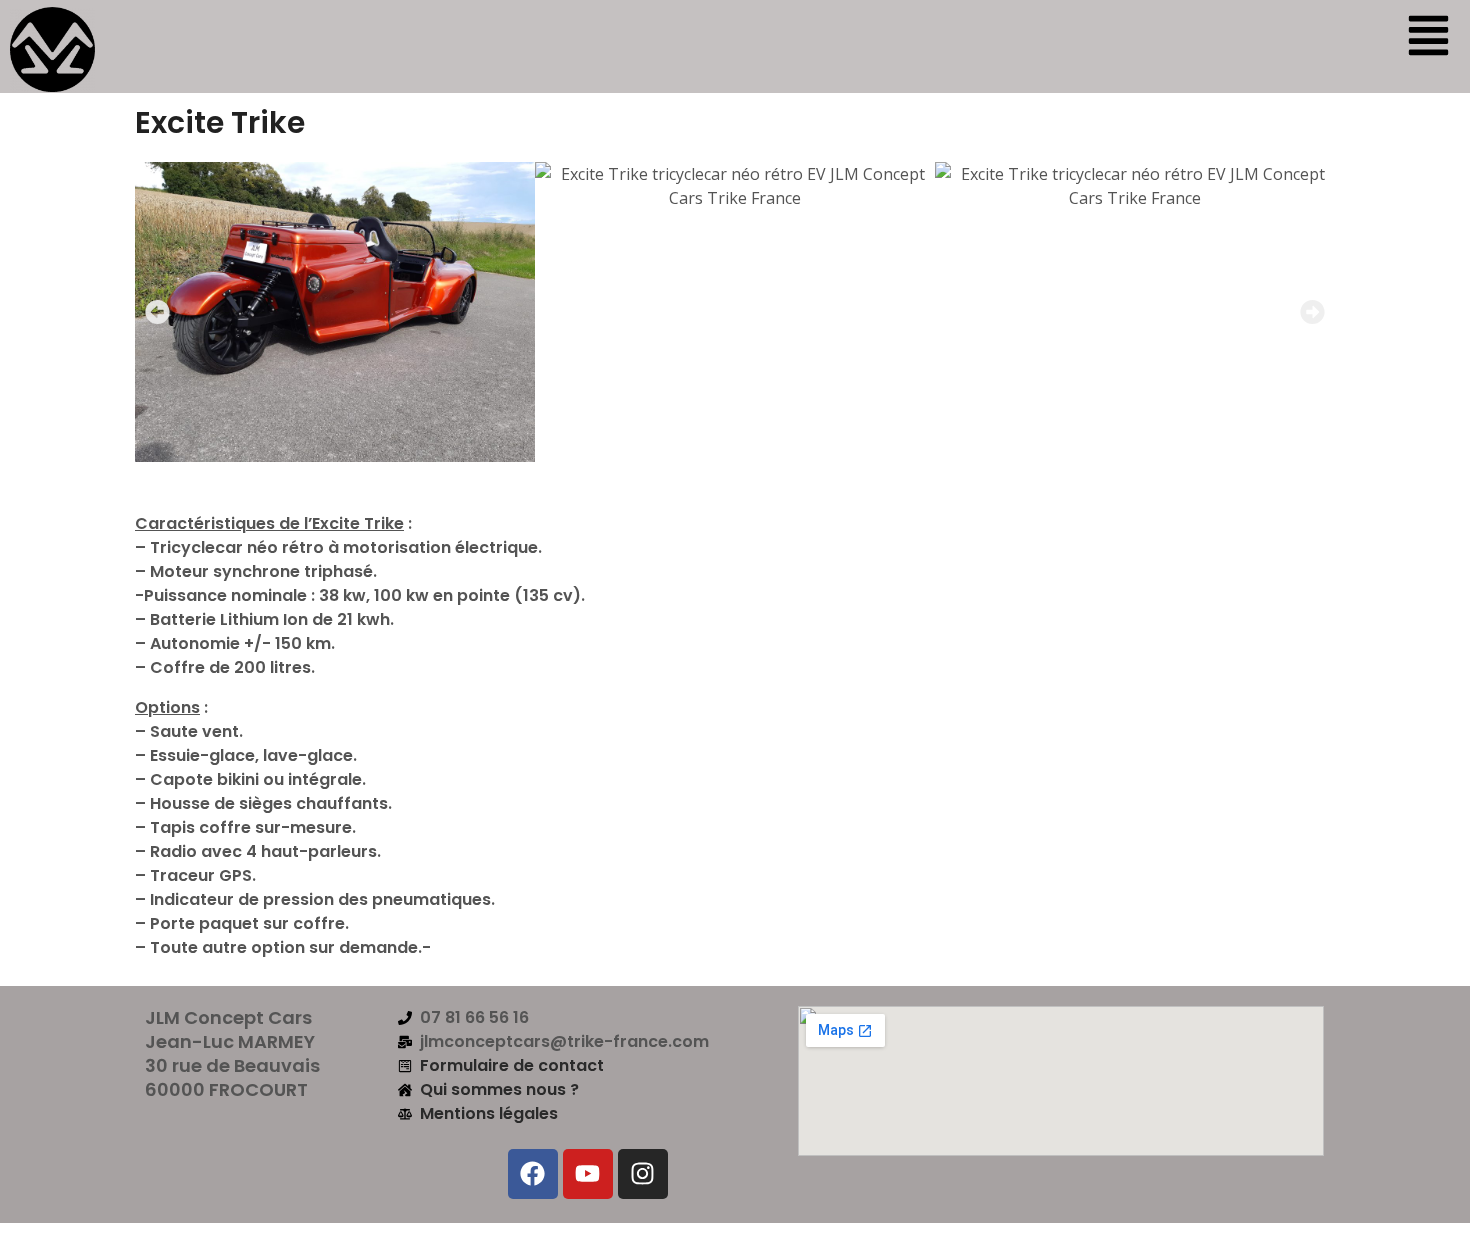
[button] (157, 311)
